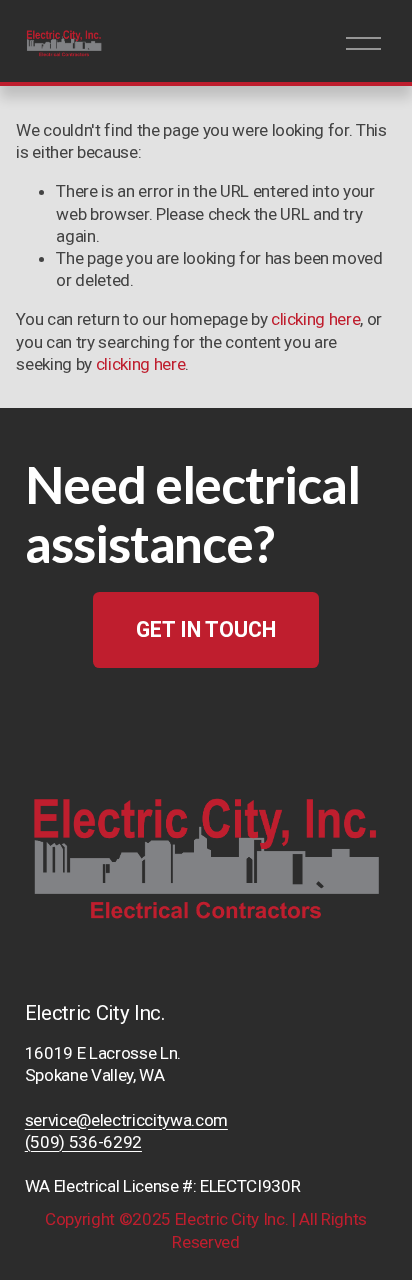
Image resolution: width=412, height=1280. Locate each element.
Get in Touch (206, 629)
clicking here (316, 319)
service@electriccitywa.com (126, 1120)
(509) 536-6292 (83, 1142)
